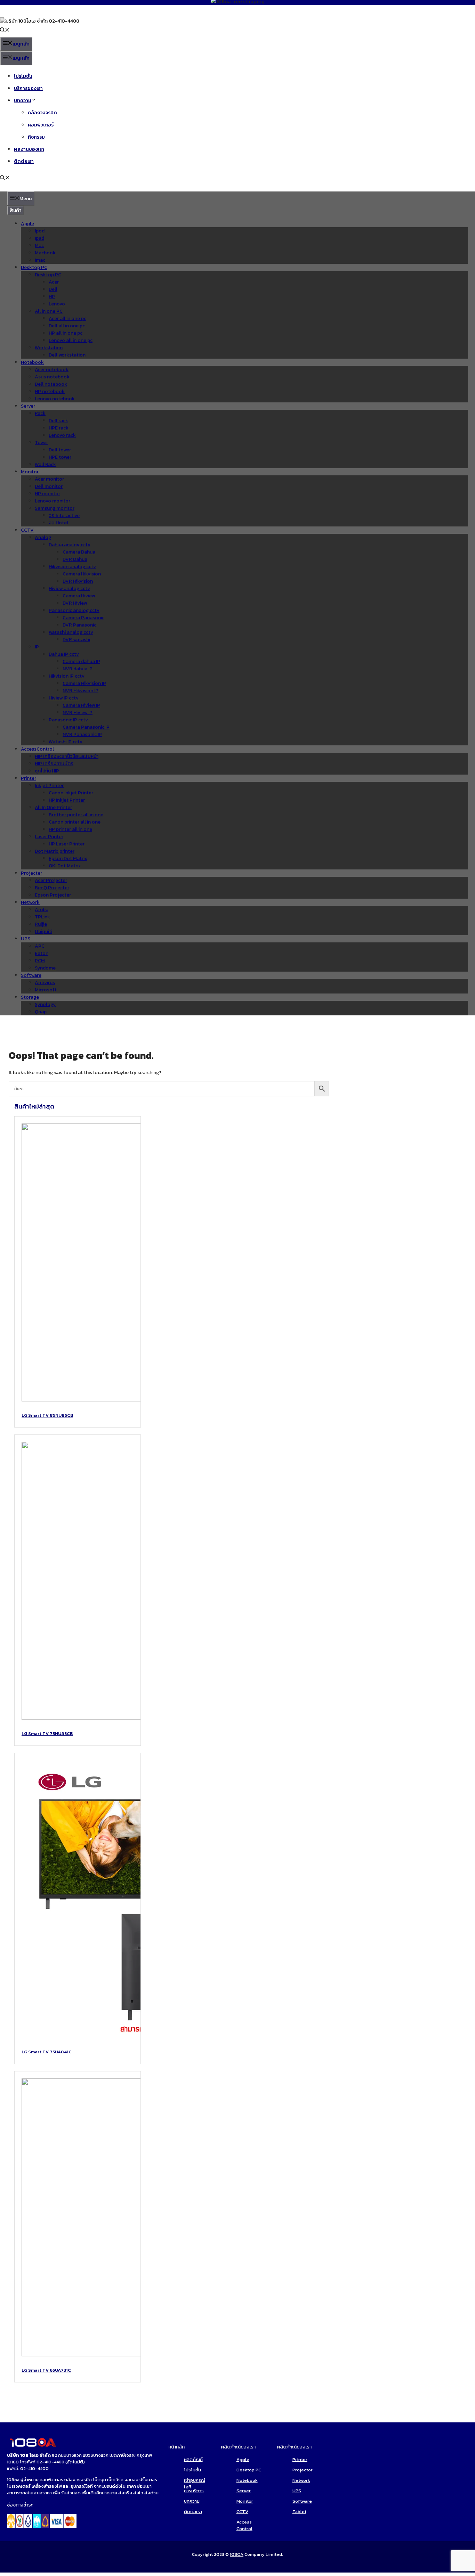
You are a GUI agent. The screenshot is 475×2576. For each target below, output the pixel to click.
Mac (39, 246)
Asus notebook (52, 377)
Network (30, 902)
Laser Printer (49, 837)
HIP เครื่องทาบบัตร (54, 764)
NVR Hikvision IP (80, 691)
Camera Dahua (79, 552)
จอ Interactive (64, 516)
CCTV (27, 530)
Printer (29, 778)
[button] (5, 31)
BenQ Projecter (52, 888)
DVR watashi (76, 640)
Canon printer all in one (75, 822)
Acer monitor (49, 479)
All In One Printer (53, 807)
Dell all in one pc (67, 326)
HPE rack (59, 428)
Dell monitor (49, 486)
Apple (27, 224)
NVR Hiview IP (78, 713)
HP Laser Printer (67, 844)
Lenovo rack (62, 435)
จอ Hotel (58, 523)
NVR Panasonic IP (82, 734)
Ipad (39, 238)
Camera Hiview (79, 596)
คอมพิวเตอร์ (41, 125)
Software (31, 975)
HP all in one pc (66, 333)
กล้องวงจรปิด (42, 113)
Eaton (42, 953)
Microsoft (46, 990)
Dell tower (60, 450)
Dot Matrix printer (55, 851)
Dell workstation (67, 355)
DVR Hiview (75, 603)
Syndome (45, 968)
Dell (53, 289)
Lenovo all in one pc (71, 340)
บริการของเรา (28, 88)
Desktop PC (34, 267)
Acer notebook (52, 370)
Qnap (41, 1012)
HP (52, 297)
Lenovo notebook (55, 399)
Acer (54, 282)
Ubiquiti (43, 931)
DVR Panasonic (79, 625)
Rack (40, 413)
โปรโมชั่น (23, 76)
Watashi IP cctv (66, 742)
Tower (41, 443)
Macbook (45, 253)
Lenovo (57, 304)
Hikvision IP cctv (67, 676)
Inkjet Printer (49, 786)
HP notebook (50, 391)
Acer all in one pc (67, 318)
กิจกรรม (36, 137)
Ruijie (41, 924)
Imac (40, 260)
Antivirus (45, 983)
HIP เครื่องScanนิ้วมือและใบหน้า (67, 756)
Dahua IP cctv (64, 654)
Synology (45, 1004)
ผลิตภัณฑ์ (193, 2459)
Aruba (42, 910)
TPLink (42, 917)
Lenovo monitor (53, 501)
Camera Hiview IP (81, 705)
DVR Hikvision (78, 581)
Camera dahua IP (81, 661)
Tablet (299, 2512)
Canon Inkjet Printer (71, 793)
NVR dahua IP (78, 669)
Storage (30, 997)
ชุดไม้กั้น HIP (47, 771)
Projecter (31, 873)
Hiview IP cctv (64, 698)
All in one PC (49, 311)
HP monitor (47, 494)
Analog (43, 537)
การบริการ (194, 2491)
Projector (303, 2470)
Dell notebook (51, 384)
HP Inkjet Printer (67, 800)
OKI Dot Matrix (65, 866)
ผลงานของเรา (29, 149)
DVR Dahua (75, 559)
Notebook (32, 362)
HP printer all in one (70, 829)
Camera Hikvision (82, 574)
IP (37, 647)
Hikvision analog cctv (72, 567)
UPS (26, 939)
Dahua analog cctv (70, 545)
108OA (237, 2554)
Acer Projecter (51, 880)
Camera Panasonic (83, 618)
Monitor (30, 472)
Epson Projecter (53, 895)
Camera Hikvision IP (84, 683)
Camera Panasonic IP (86, 727)
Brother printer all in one (76, 815)
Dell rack (58, 421)
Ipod (40, 231)
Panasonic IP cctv (68, 720)
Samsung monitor (55, 508)
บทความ (23, 101)
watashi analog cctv (71, 632)
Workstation (49, 348)
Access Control (244, 2525)
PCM (40, 961)
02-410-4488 (50, 2462)
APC (40, 946)
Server (28, 406)
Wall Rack (45, 464)
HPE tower (60, 457)
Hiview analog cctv (69, 588)
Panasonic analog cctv (74, 610)
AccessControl (37, 749)
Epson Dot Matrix (68, 858)
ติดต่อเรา (24, 161)
